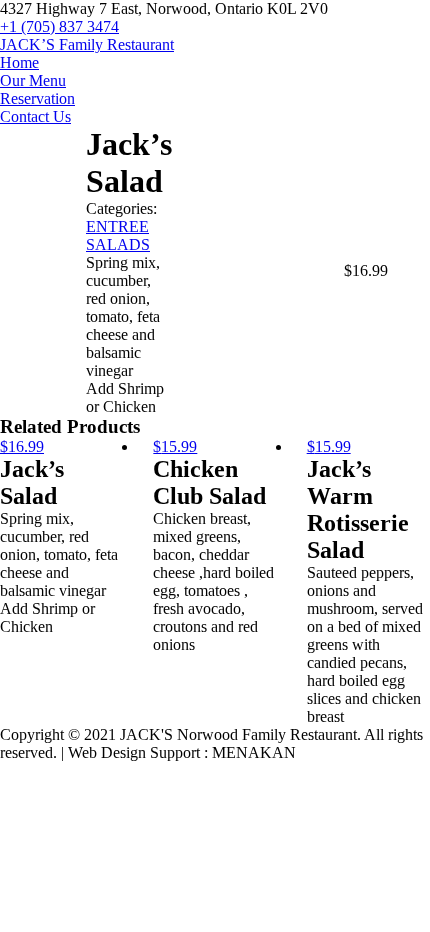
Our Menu (33, 80)
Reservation (37, 98)
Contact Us (35, 116)
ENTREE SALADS (118, 235)
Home (19, 62)
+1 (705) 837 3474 (59, 26)
